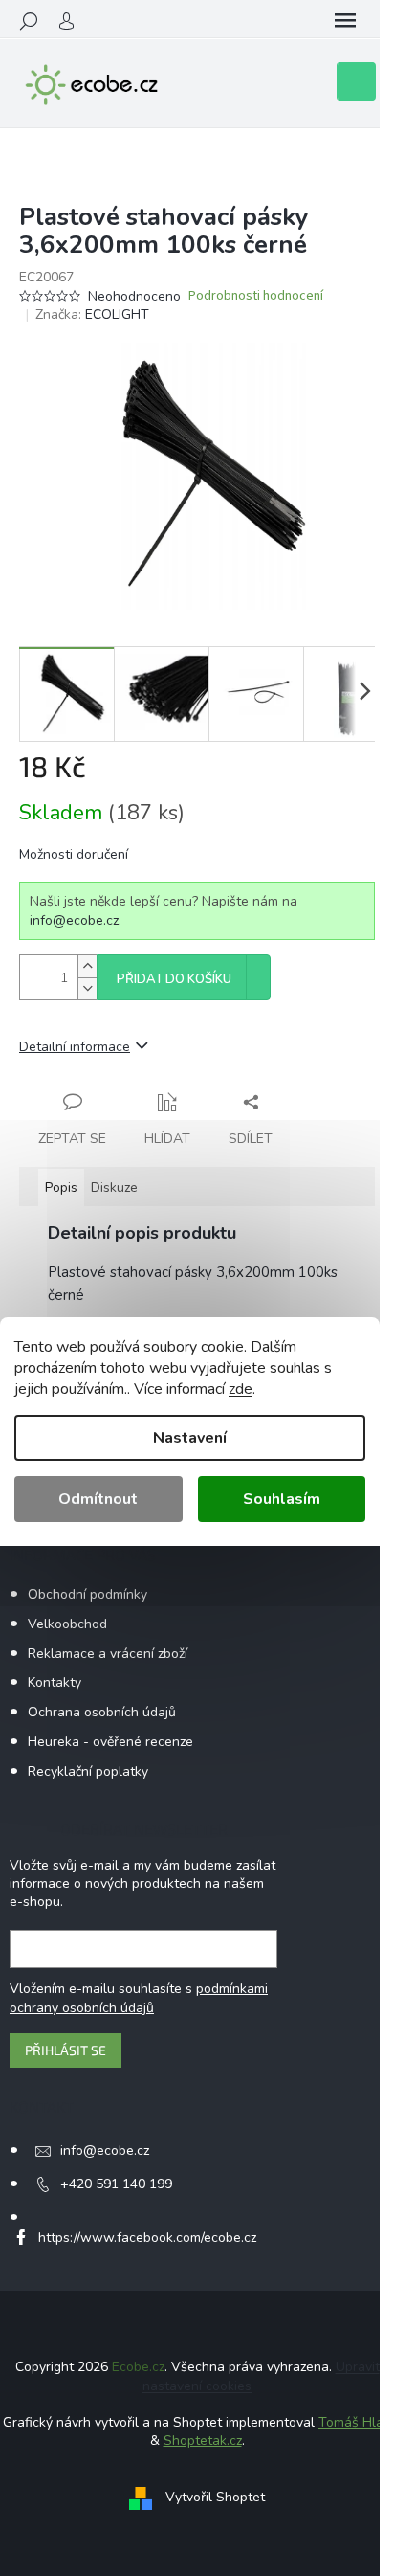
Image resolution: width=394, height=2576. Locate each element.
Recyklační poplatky (88, 1771)
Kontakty (55, 1682)
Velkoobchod (67, 1624)
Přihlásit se (66, 2050)
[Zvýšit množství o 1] (87, 966)
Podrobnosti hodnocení (256, 296)
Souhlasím (282, 1499)
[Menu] (345, 21)
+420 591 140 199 (116, 2184)
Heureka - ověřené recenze (110, 1742)
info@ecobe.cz (74, 920)
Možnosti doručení (74, 854)
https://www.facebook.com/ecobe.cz (147, 2238)
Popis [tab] (61, 1187)
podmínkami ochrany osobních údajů (139, 1998)
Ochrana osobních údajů (102, 1712)
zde (241, 1389)
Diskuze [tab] (114, 1187)
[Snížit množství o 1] (87, 988)
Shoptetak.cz (203, 2441)
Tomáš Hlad (355, 2422)
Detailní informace (75, 1047)
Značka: (92, 314)
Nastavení (190, 1438)
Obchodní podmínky (88, 1594)
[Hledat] (29, 21)
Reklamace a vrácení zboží (108, 1654)
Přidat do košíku (174, 979)
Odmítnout (98, 1499)
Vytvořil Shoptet (215, 2497)
